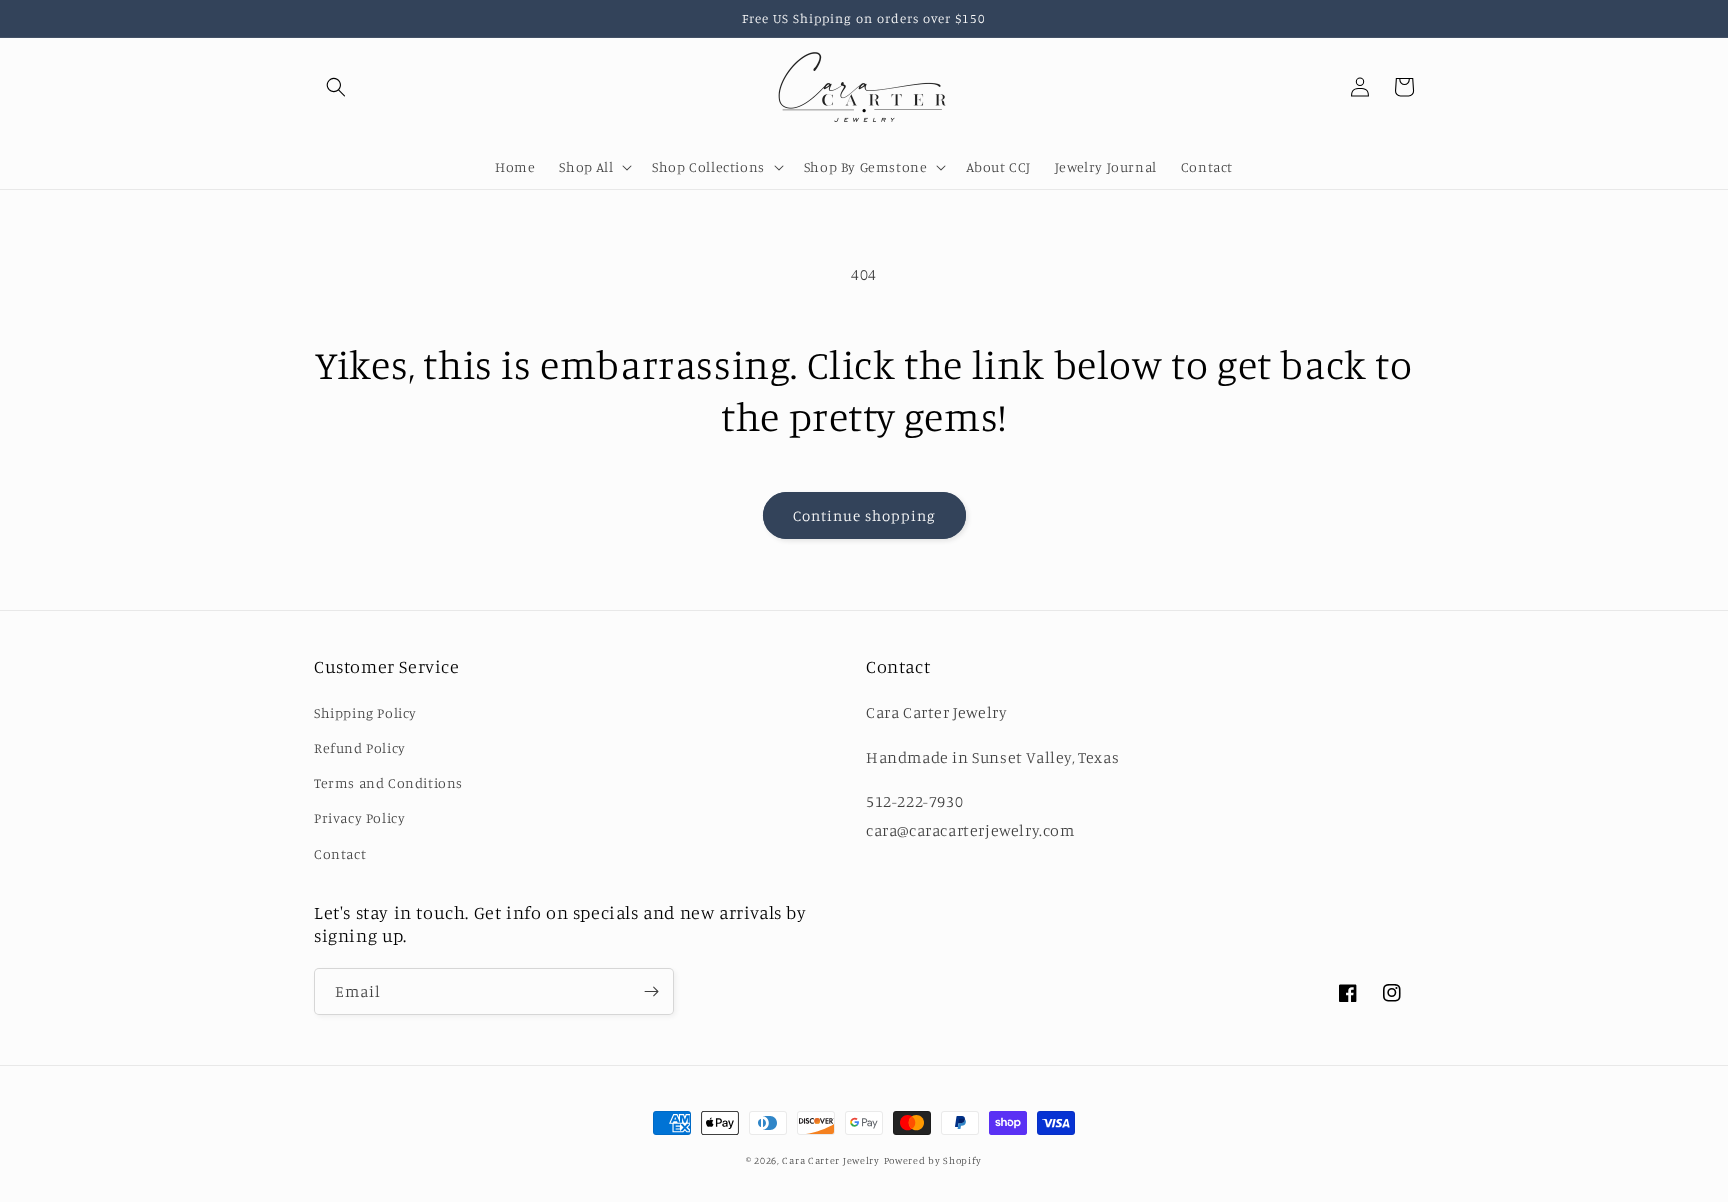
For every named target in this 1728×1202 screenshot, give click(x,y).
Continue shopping (864, 515)
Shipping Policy (365, 712)
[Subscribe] (651, 991)
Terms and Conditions (388, 782)
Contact (340, 853)
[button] (336, 87)
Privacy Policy (359, 817)
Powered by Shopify (933, 1160)
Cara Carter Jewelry (830, 1160)
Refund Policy (360, 747)
